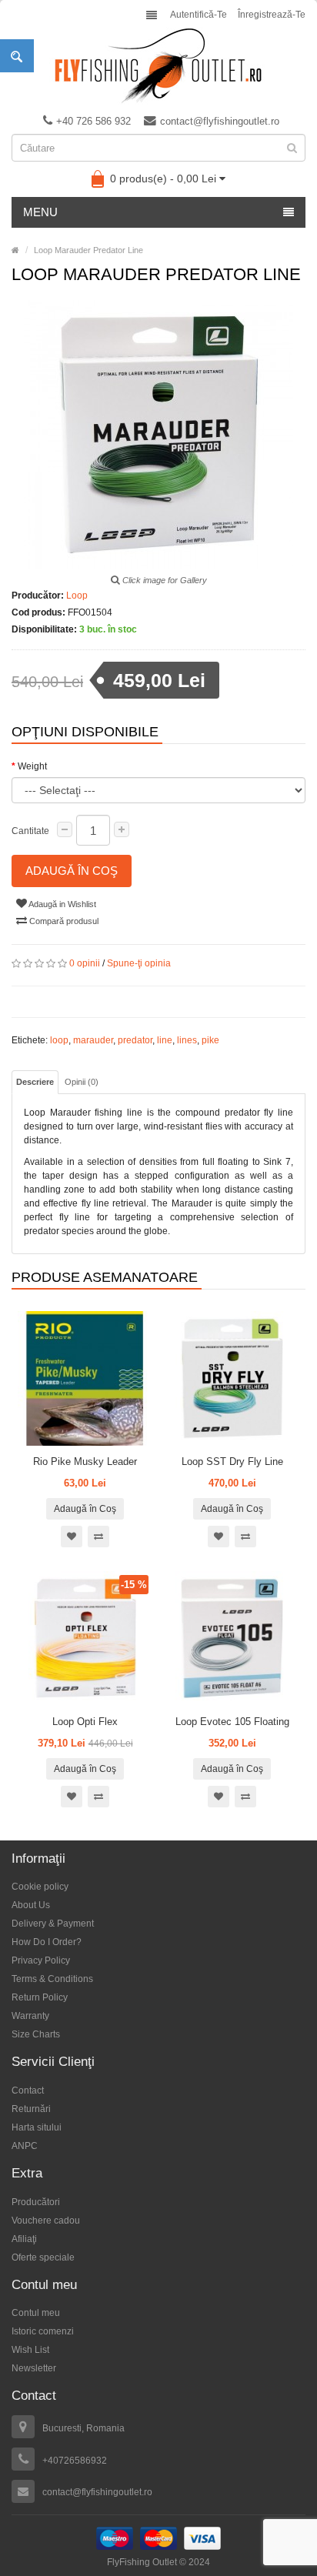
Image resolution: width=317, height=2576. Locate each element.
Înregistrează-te (272, 15)
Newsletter (34, 2368)
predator (135, 1040)
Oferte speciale (43, 2257)
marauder (93, 1040)
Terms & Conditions (52, 1979)
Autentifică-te (199, 15)
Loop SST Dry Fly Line (232, 1462)
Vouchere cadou (46, 2221)
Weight (32, 766)
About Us (31, 1905)
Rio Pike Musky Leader (85, 1462)
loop (59, 1040)
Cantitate (30, 831)
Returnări (31, 2109)
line (165, 1040)
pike (210, 1040)
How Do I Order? (47, 1942)
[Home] (15, 250)
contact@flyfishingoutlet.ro (220, 121)
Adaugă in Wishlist (62, 904)
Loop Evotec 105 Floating (232, 1722)
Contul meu (36, 2313)
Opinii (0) (82, 1082)
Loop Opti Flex (85, 1722)
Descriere (35, 1082)
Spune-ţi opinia (139, 963)
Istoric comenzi (43, 2331)
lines (187, 1040)
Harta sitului (37, 2127)
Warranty (30, 2016)
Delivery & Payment (53, 1924)
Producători (36, 2202)
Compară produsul (63, 921)
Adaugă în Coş (72, 871)
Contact (28, 2090)
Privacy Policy (41, 1960)
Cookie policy (40, 1887)
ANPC (25, 2146)
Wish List (30, 2350)
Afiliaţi (24, 2239)
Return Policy (40, 1997)
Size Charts (36, 2034)
